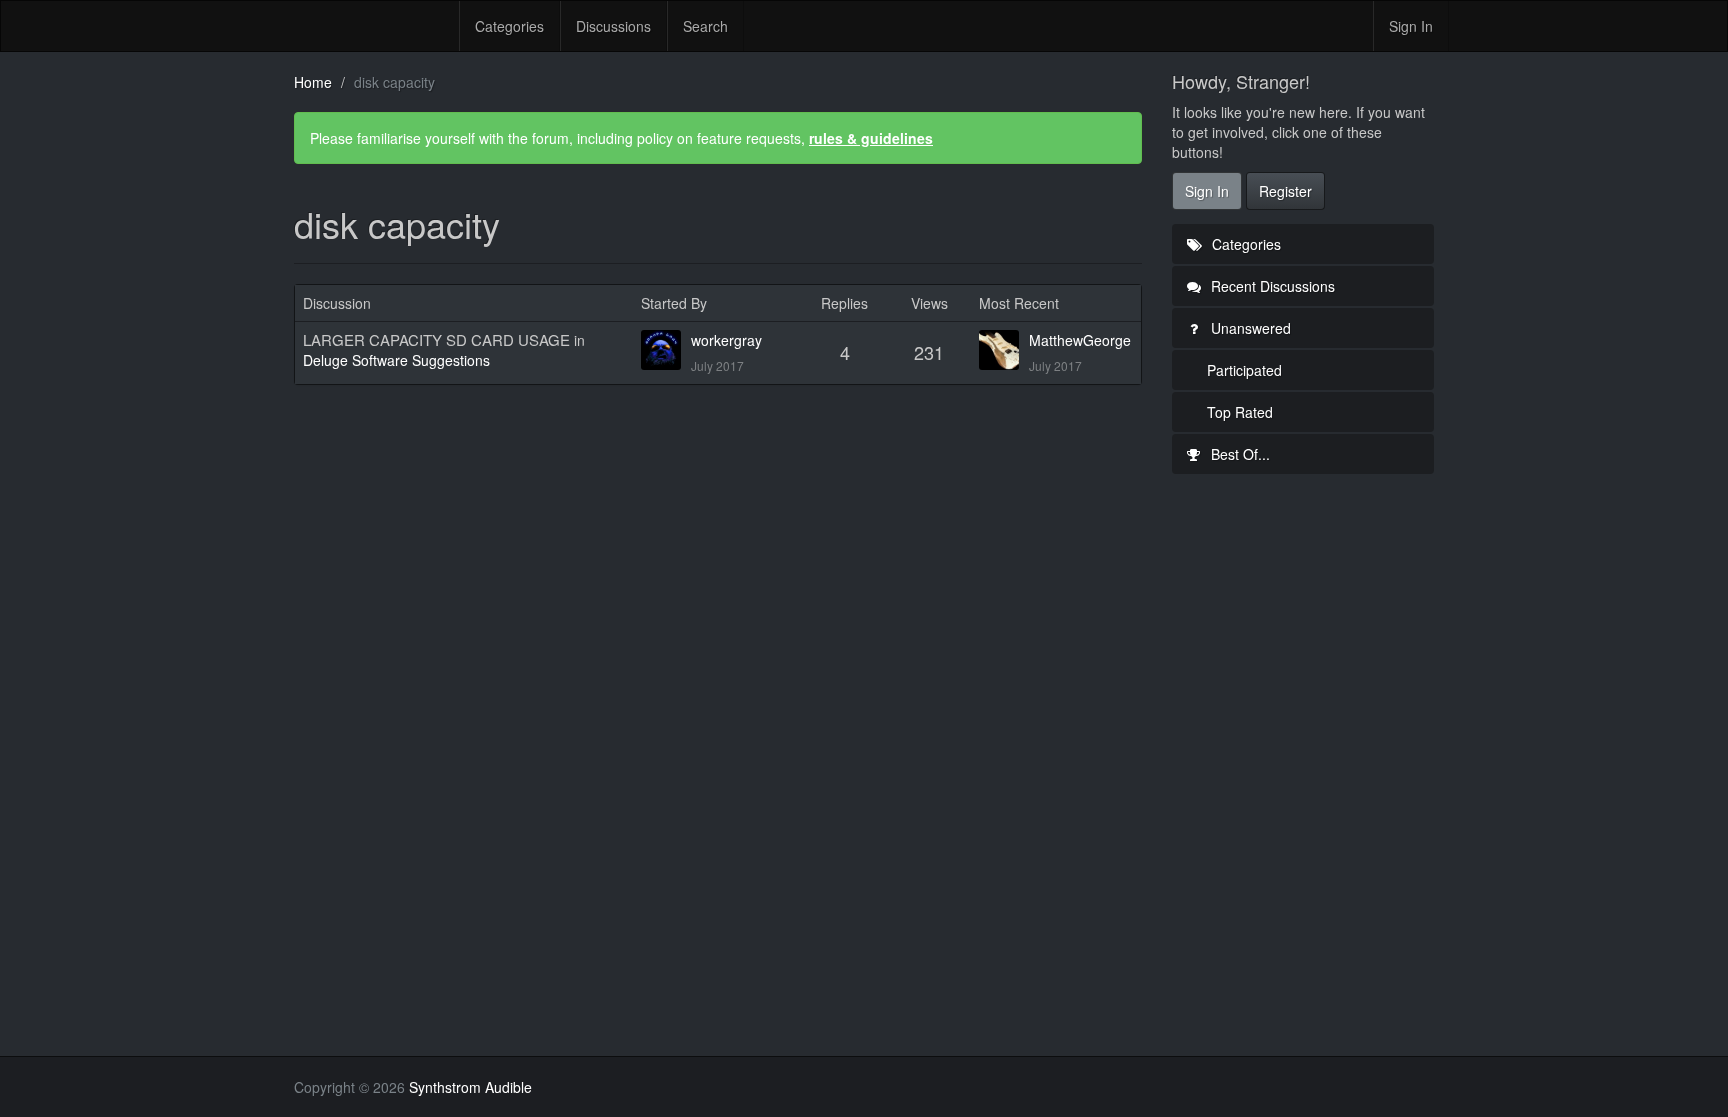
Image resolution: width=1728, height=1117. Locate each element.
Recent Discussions (1271, 286)
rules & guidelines (871, 138)
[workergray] (666, 350)
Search (705, 26)
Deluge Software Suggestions (396, 360)
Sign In (1411, 26)
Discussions (613, 26)
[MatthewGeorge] (1004, 350)
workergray (726, 340)
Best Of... (1238, 454)
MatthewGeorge (1080, 340)
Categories (509, 26)
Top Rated (1240, 412)
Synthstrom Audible (369, 26)
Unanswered (1249, 328)
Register (1285, 191)
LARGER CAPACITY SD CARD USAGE (436, 339)
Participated (1244, 370)
